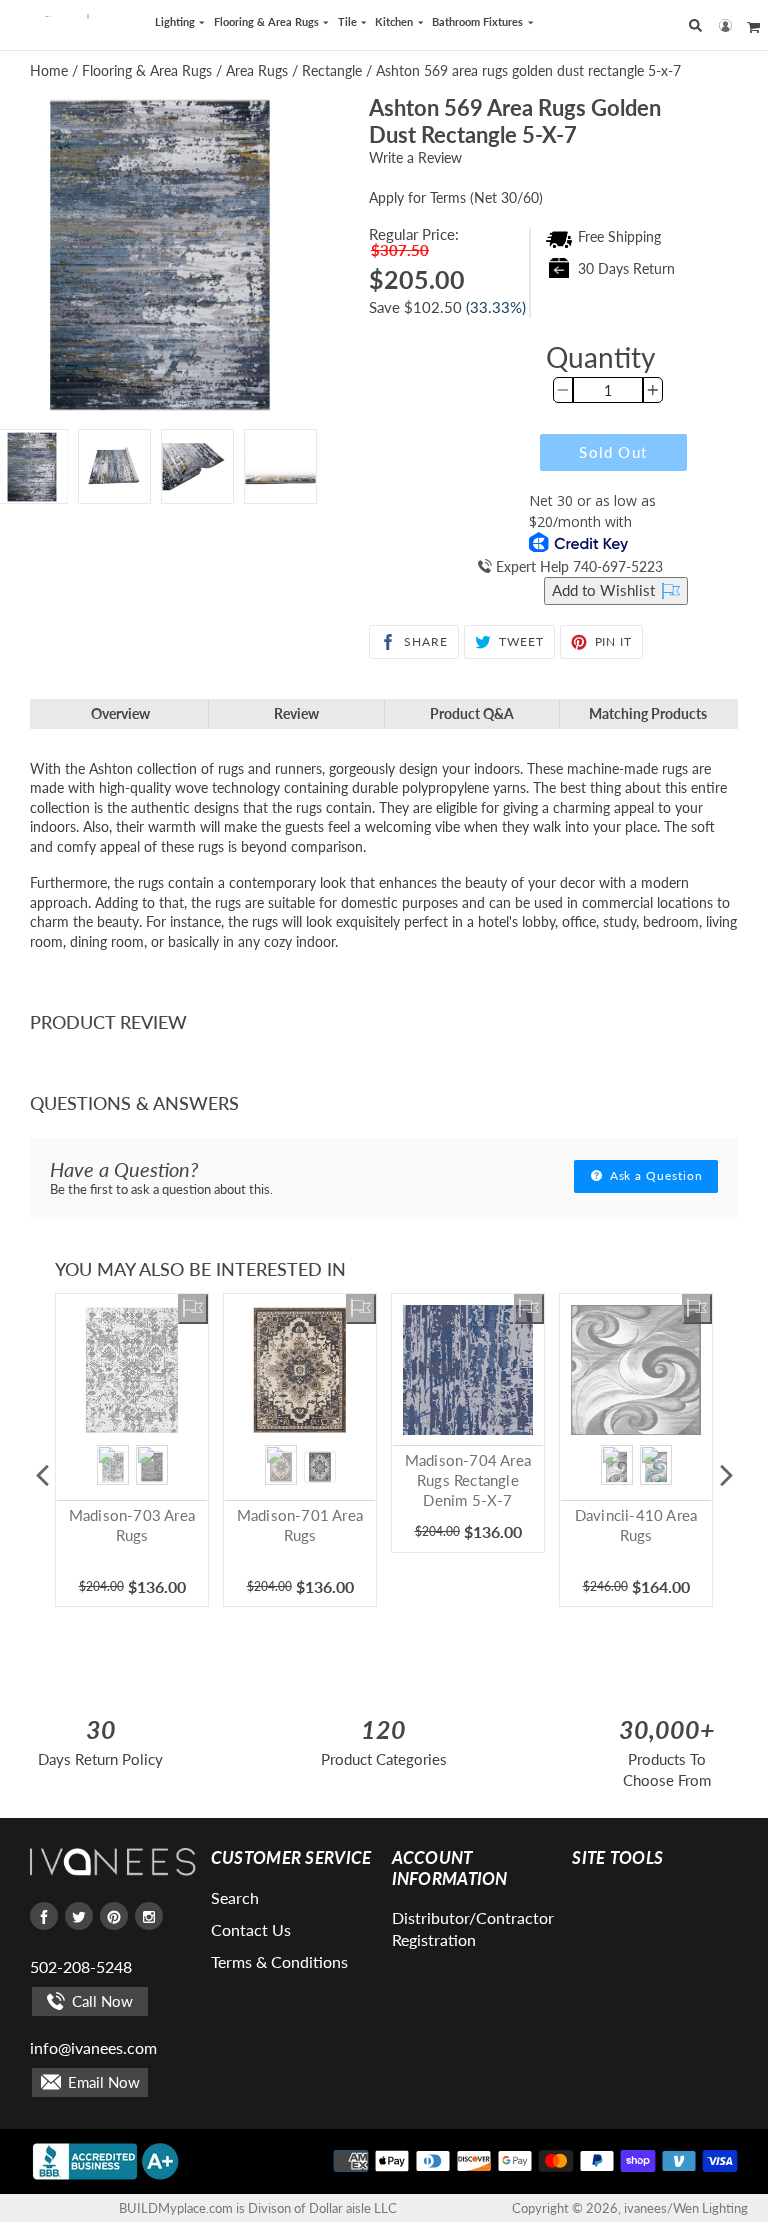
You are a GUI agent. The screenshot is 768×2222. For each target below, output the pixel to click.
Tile (349, 21)
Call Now (100, 2001)
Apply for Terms (456, 197)
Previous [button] (42, 1475)
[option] (114, 466)
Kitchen (395, 21)
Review (296, 713)
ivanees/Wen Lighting (686, 2208)
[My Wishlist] (193, 1309)
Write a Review (415, 157)
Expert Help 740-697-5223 (577, 566)
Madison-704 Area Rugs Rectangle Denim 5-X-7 (468, 1480)
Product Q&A (472, 713)
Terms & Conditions (279, 1961)
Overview (120, 713)
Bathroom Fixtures (479, 21)
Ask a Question (654, 1175)
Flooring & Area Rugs (268, 21)
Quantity (600, 357)
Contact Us (251, 1929)
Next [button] (726, 1475)
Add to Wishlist (605, 590)
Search (235, 1897)
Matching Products (648, 713)
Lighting (176, 21)
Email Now (102, 2082)
